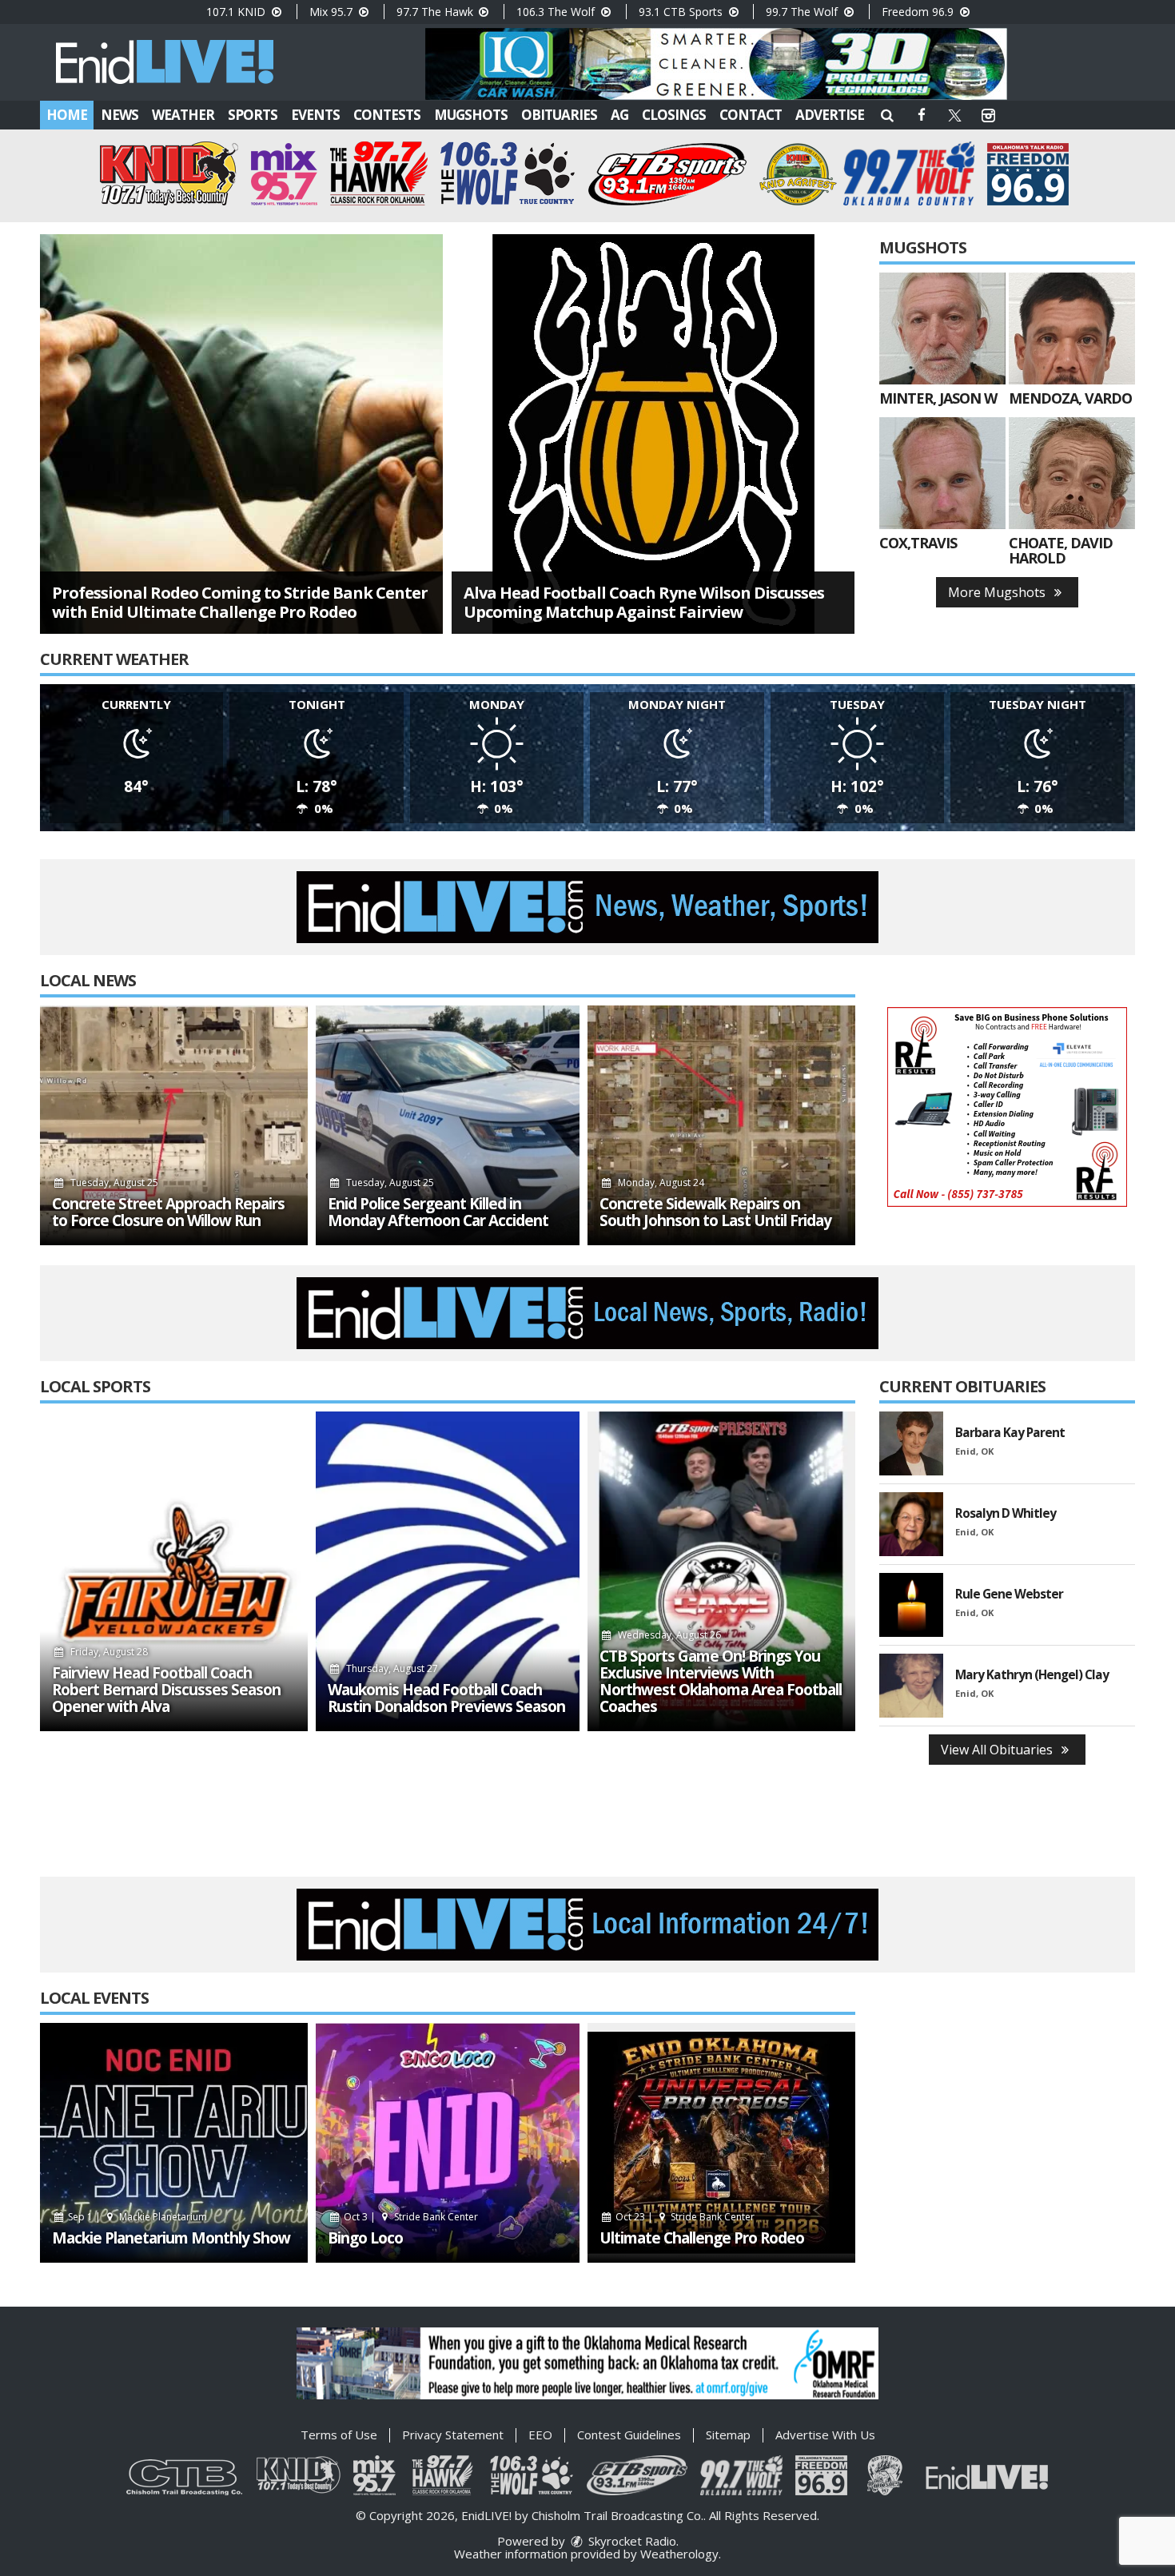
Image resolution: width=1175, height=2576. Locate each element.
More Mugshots (998, 592)
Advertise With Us (825, 2435)
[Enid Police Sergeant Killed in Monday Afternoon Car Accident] (448, 1125)
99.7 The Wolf (803, 12)
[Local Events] (174, 2143)
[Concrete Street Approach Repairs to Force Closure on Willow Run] (174, 1125)
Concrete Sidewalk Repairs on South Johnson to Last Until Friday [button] (715, 1212)
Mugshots (471, 115)
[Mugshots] (942, 328)
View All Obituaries (998, 1750)
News (119, 115)
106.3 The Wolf (557, 12)
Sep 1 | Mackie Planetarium (136, 2217)
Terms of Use (339, 2435)
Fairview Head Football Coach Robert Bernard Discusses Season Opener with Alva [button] (166, 1690)
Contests (387, 115)
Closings (674, 115)
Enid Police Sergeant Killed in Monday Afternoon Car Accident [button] (438, 1212)
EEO (540, 2435)
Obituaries (559, 115)
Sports (253, 115)
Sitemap (728, 2435)
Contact (751, 115)
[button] (887, 115)
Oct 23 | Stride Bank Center (684, 2217)
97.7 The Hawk (436, 12)
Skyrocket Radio (631, 2541)
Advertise (830, 115)
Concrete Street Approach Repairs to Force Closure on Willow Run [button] (168, 1212)
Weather (183, 115)
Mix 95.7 (333, 12)
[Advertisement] (716, 64)
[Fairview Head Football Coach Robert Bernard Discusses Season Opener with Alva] (174, 1571)
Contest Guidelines (629, 2435)
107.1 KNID (237, 12)
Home (67, 115)
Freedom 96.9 (919, 12)
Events (315, 115)
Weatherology (679, 2554)
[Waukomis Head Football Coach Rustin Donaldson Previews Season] (448, 1571)
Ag (619, 115)
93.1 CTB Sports (682, 12)
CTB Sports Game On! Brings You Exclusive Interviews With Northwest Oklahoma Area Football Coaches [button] (721, 1682)
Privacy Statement (453, 2435)
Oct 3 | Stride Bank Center (410, 2217)
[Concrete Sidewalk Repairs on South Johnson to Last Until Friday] (721, 1125)
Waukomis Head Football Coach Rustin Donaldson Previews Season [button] (446, 1698)
